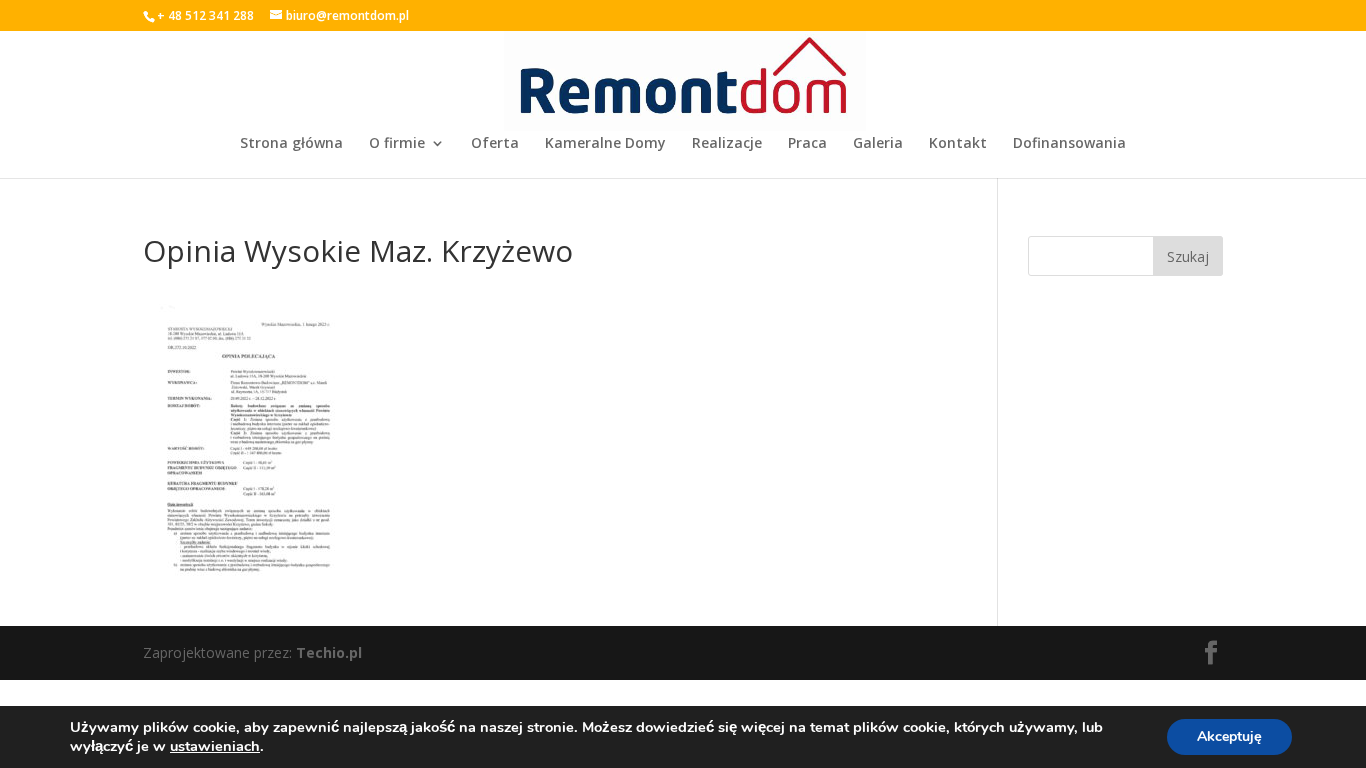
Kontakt (958, 144)
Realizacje (727, 144)
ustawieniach (215, 746)
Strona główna (291, 144)
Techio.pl (329, 652)
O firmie (397, 144)
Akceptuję (1229, 736)
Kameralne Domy (605, 144)
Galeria (878, 144)
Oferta (495, 144)
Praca (807, 144)
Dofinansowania (1069, 144)
